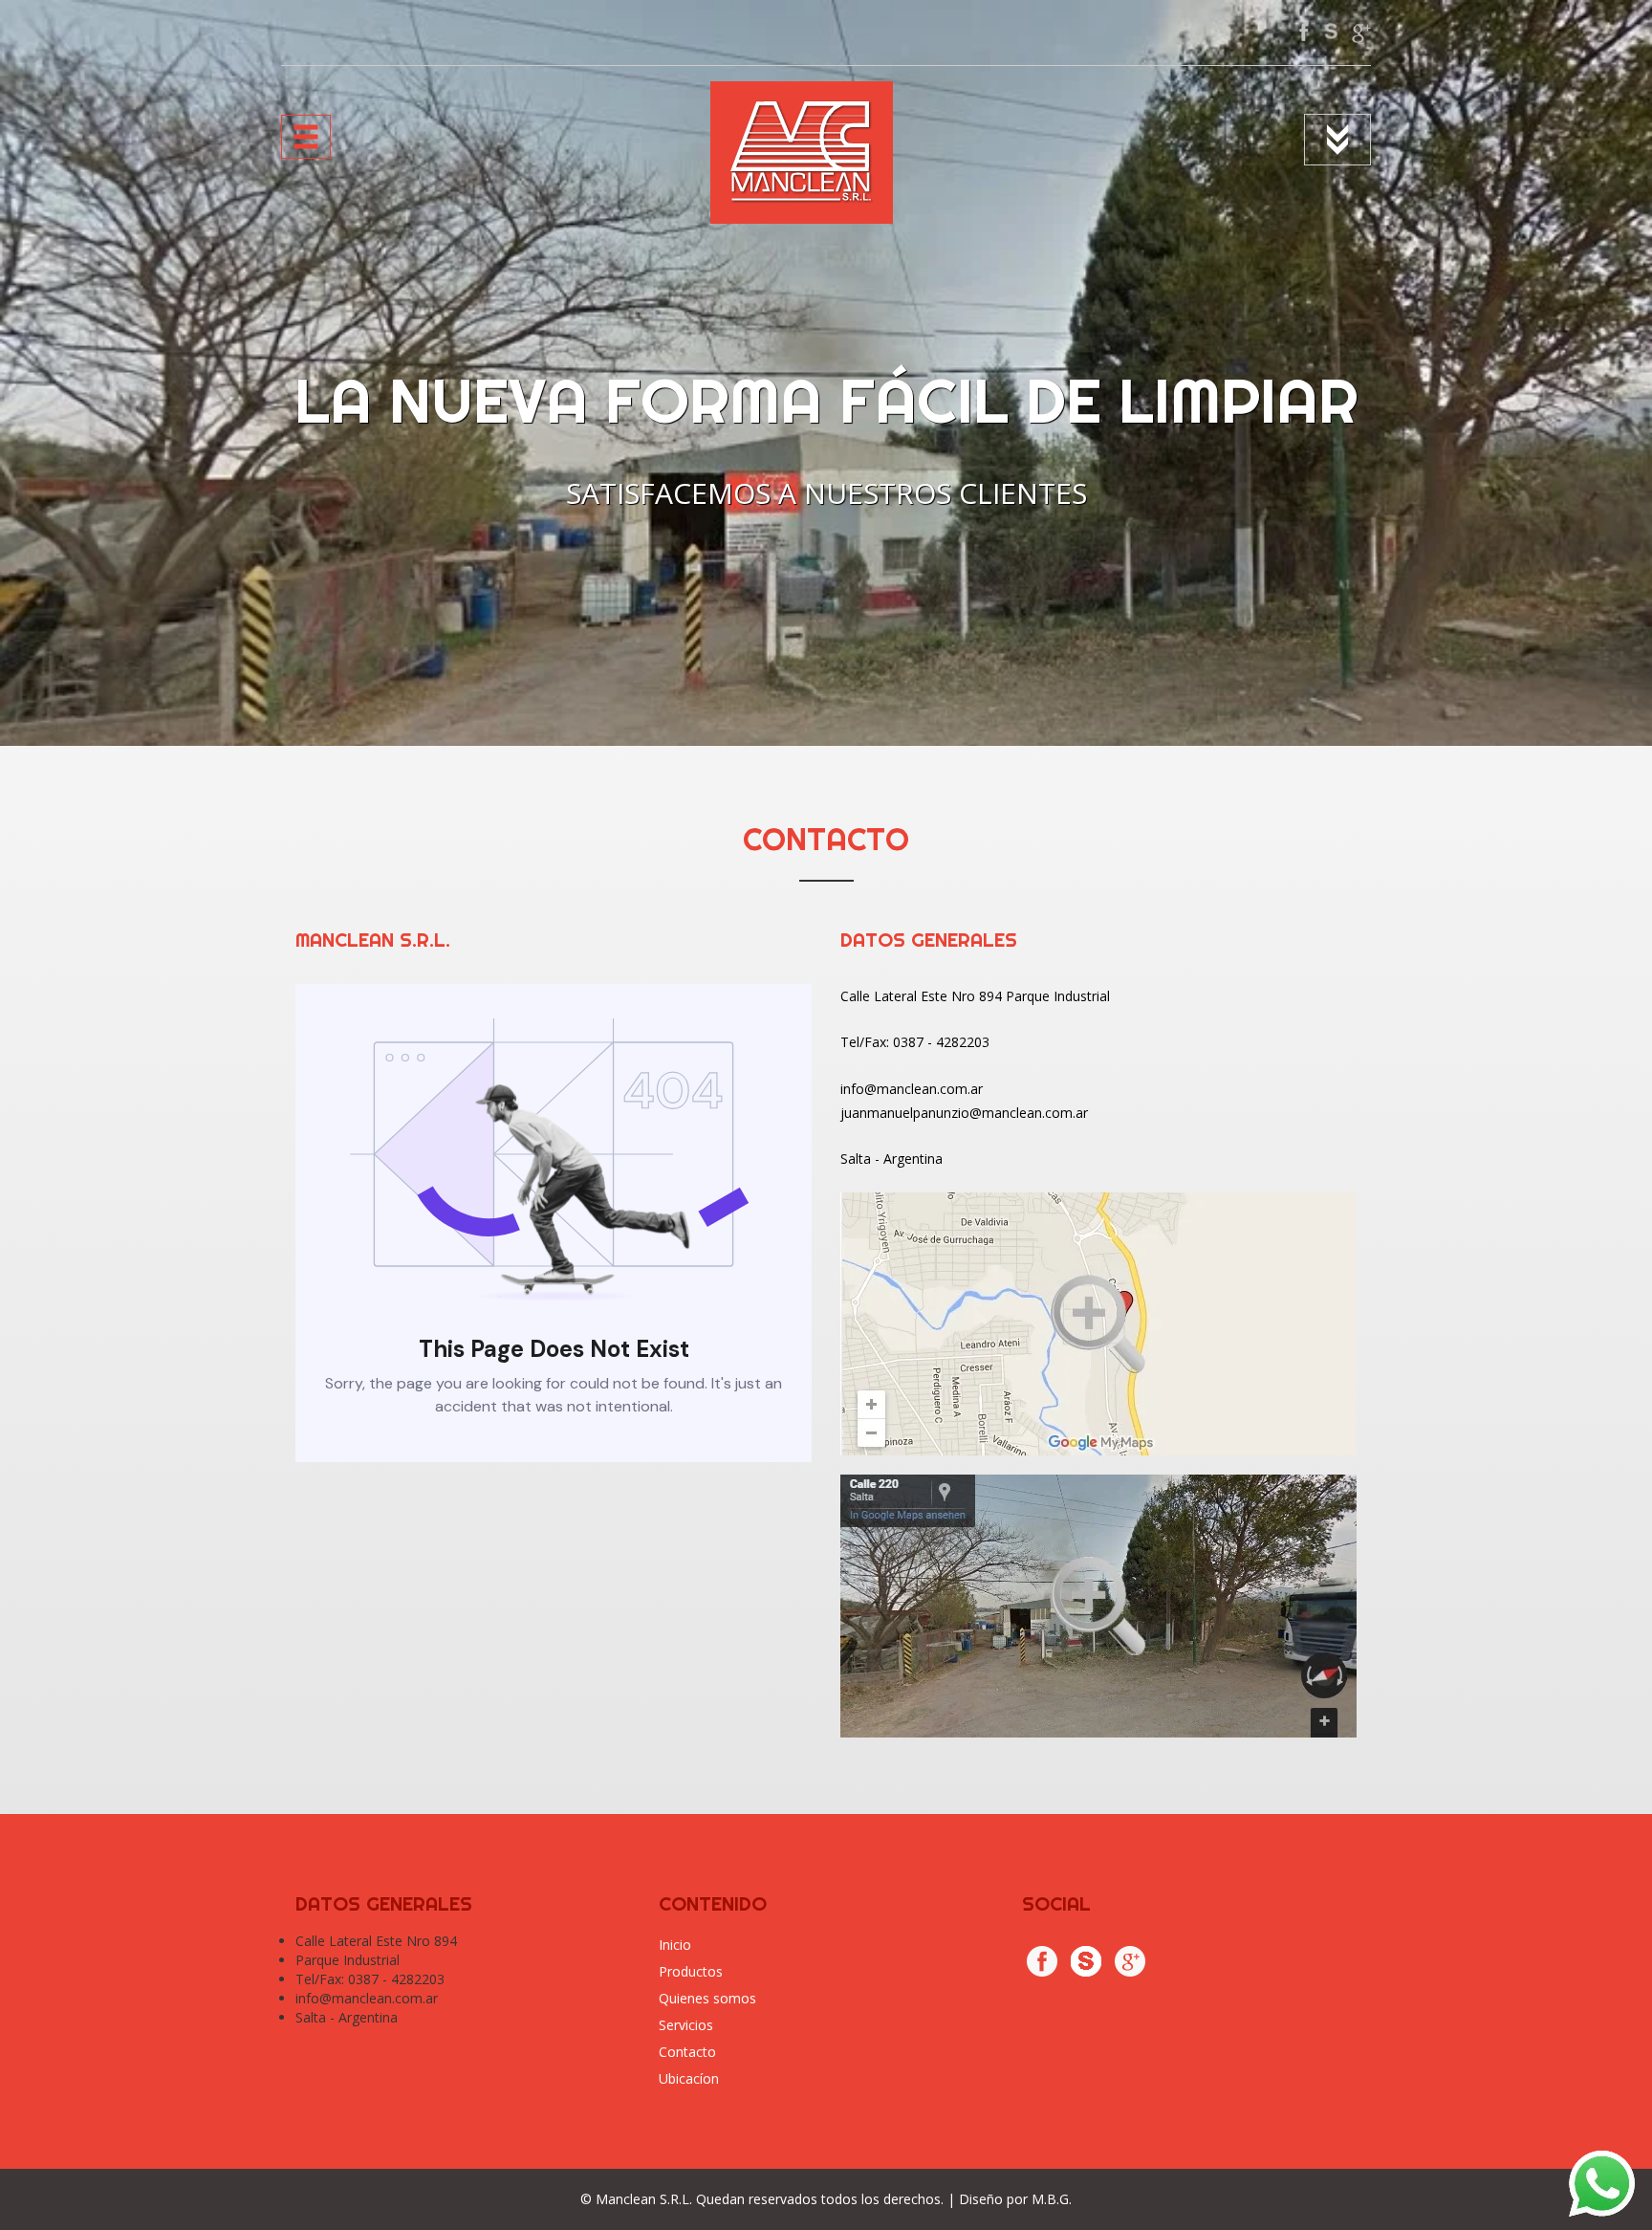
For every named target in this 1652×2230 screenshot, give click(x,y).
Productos (691, 1971)
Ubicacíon (689, 2078)
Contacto (687, 2052)
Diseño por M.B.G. (1015, 2199)
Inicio (675, 1945)
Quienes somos (707, 1998)
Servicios (686, 2025)
